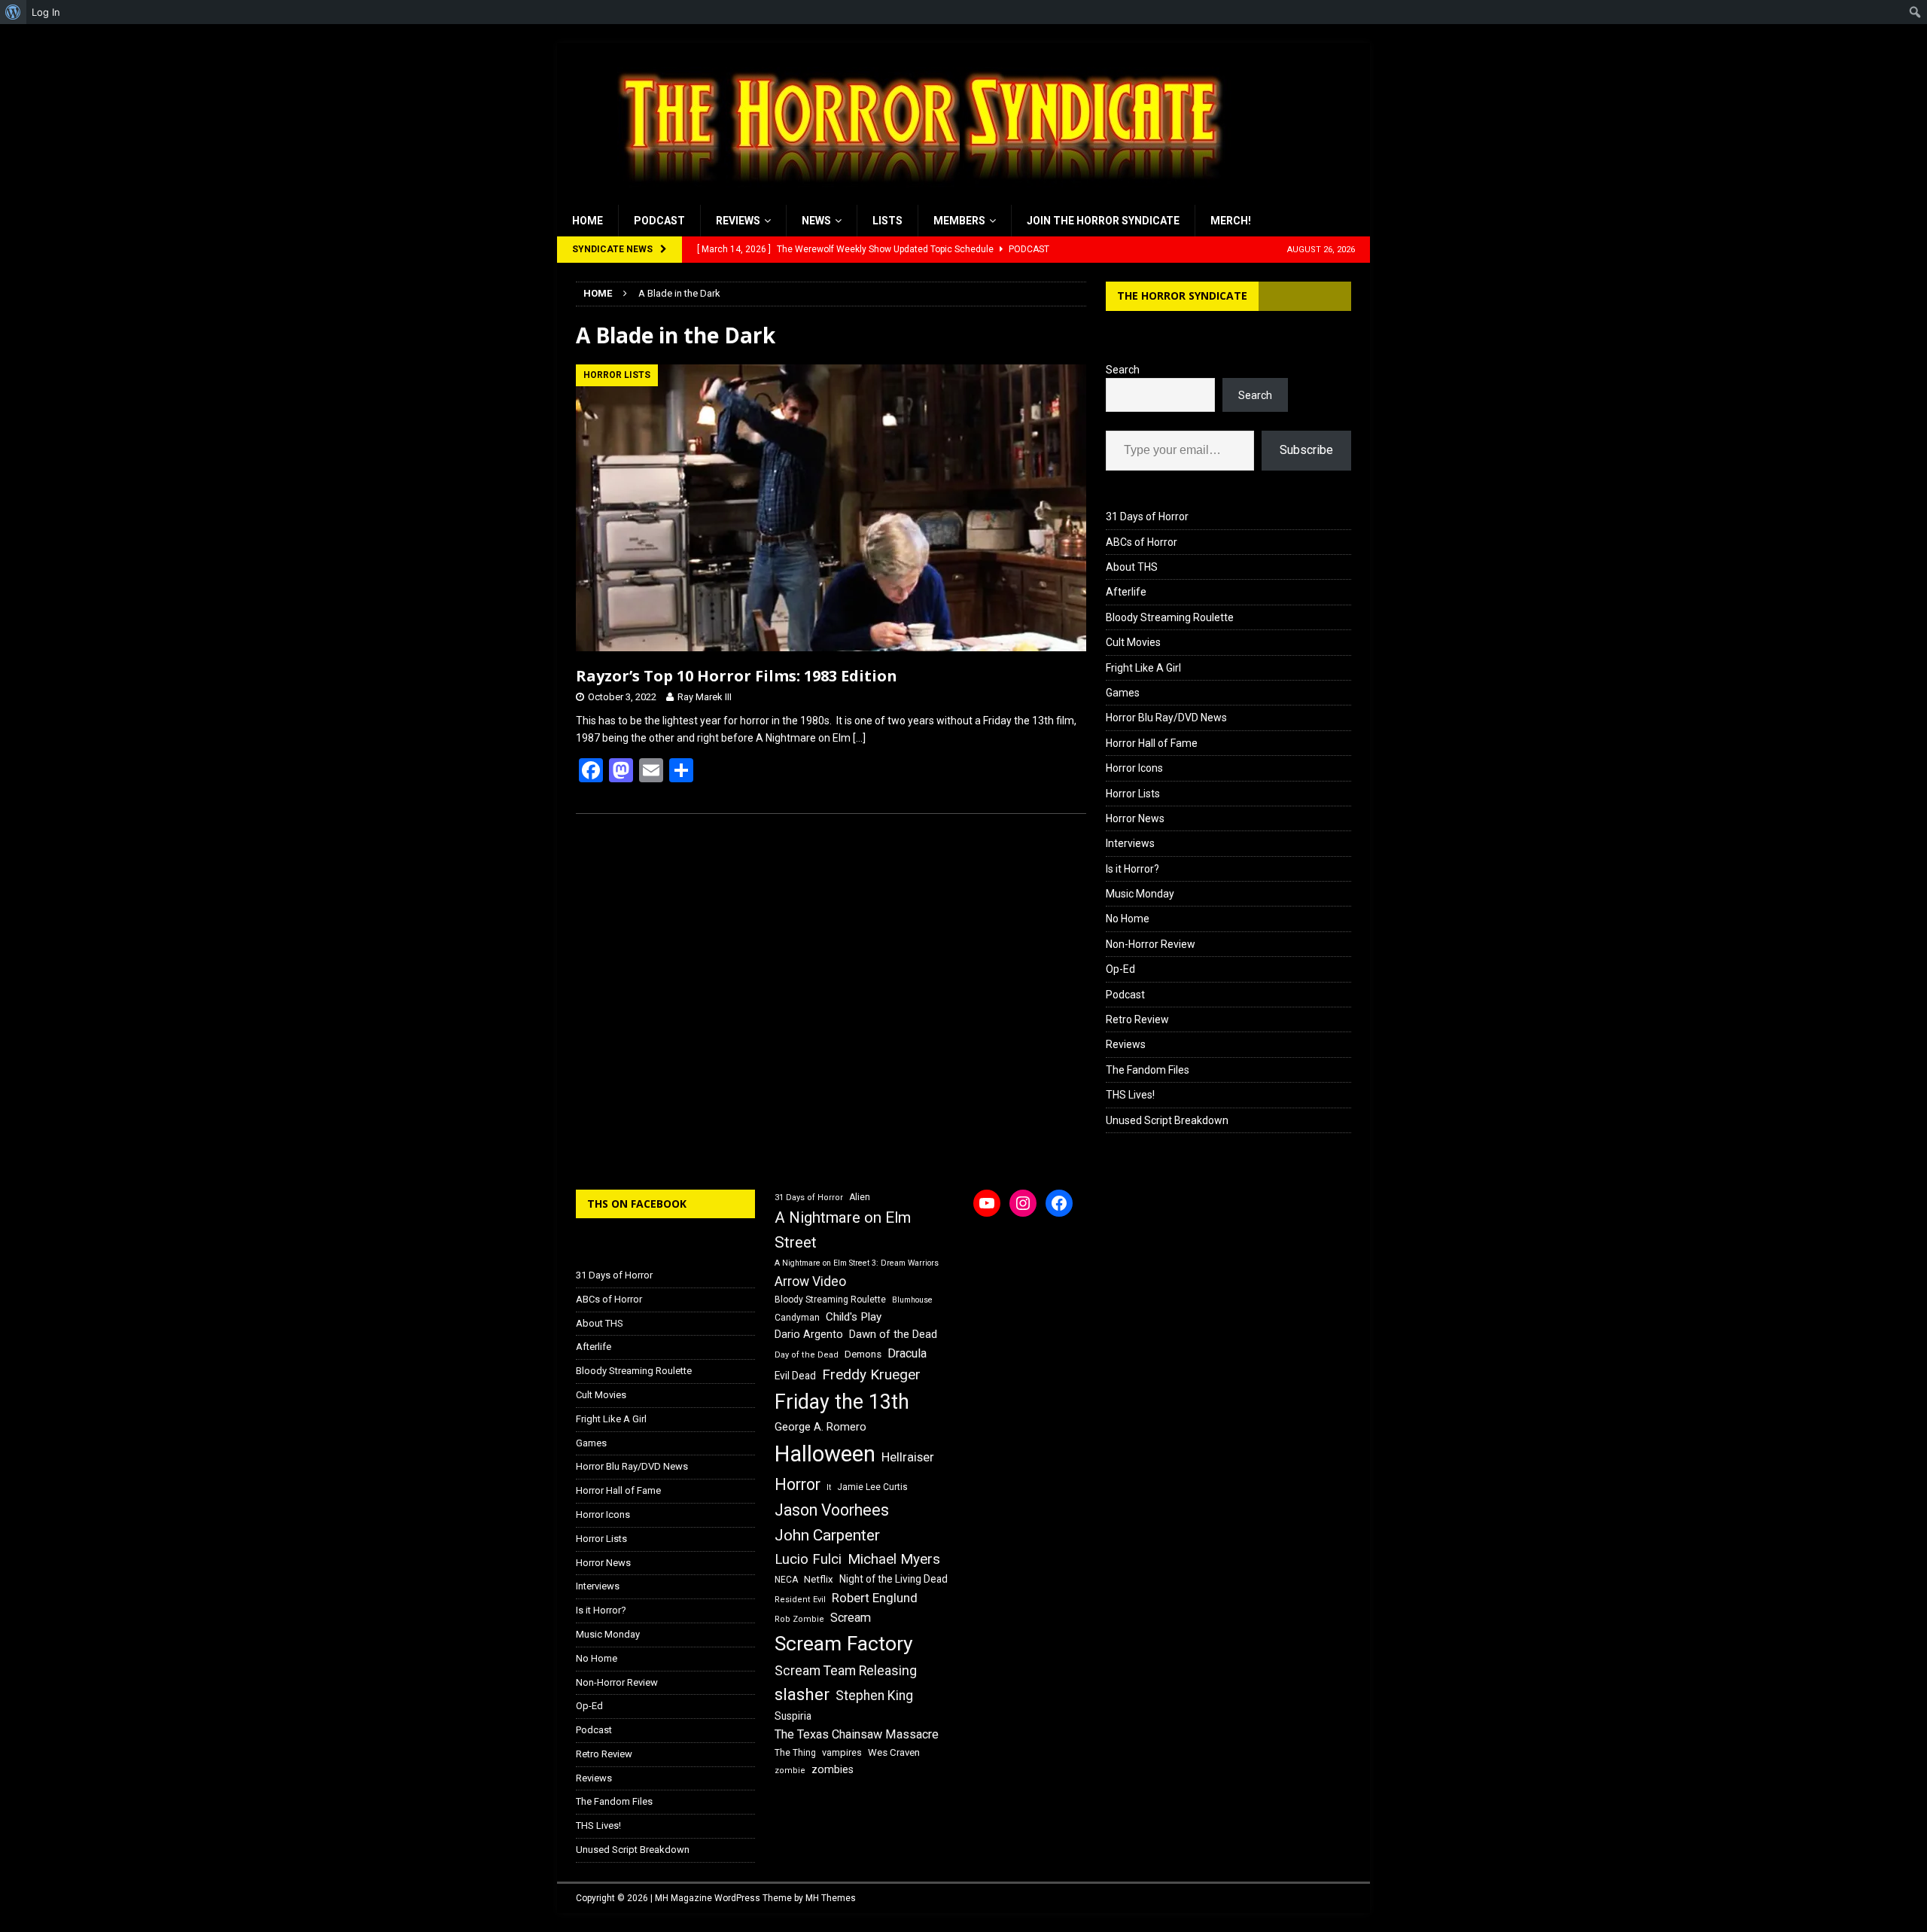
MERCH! (1231, 221)
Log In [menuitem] (46, 12)
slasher (802, 1694)
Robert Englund (875, 1598)
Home (588, 221)
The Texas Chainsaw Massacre (857, 1734)
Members (959, 221)
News (816, 221)
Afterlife (1126, 592)
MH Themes (831, 1898)
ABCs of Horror (1142, 542)
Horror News (1135, 818)
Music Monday (1140, 894)
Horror (798, 1484)
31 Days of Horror (1147, 517)
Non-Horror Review (1151, 944)
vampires (842, 1752)
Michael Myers (894, 1559)
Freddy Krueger (871, 1374)
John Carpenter (827, 1535)
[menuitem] (13, 12)
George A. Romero (820, 1427)
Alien (860, 1197)
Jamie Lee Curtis (872, 1487)
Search (1123, 370)
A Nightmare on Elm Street (843, 1230)
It (829, 1487)
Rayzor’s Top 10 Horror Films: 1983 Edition (737, 676)
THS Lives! (1130, 1095)
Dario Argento (809, 1334)
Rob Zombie (799, 1619)
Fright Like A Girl (1143, 668)
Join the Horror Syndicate (1103, 221)
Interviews (1130, 843)
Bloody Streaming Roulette (1170, 617)
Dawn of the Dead (893, 1334)
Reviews (738, 221)
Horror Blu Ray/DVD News (1166, 718)
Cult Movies (1133, 642)
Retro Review (1137, 1019)
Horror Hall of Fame (1152, 743)
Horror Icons (1134, 768)
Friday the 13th (842, 1402)
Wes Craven (894, 1752)
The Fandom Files (1148, 1070)
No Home (1128, 919)
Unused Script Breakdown (1167, 1120)
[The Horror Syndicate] (915, 197)
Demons (863, 1354)
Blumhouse (912, 1300)
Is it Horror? (1132, 869)
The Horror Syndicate (1182, 296)
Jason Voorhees (832, 1510)
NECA (786, 1580)
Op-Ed (1120, 969)
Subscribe (1306, 450)
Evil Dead (795, 1376)
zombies (833, 1769)
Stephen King (874, 1696)
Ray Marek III (705, 697)
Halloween (825, 1454)
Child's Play (854, 1317)
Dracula (907, 1353)
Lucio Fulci (808, 1559)
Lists (887, 221)
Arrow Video (810, 1281)
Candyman (797, 1318)
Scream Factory (844, 1643)
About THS (1132, 567)
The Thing (795, 1753)
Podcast (659, 221)
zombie (790, 1770)
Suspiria (793, 1716)
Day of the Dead (807, 1355)
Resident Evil (800, 1600)
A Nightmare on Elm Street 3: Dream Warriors (857, 1263)
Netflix (819, 1579)
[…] (859, 738)
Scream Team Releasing (846, 1670)
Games (1123, 693)
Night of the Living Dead (893, 1579)
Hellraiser (908, 1457)
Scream (851, 1618)
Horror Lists (1133, 794)
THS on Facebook (637, 1204)
